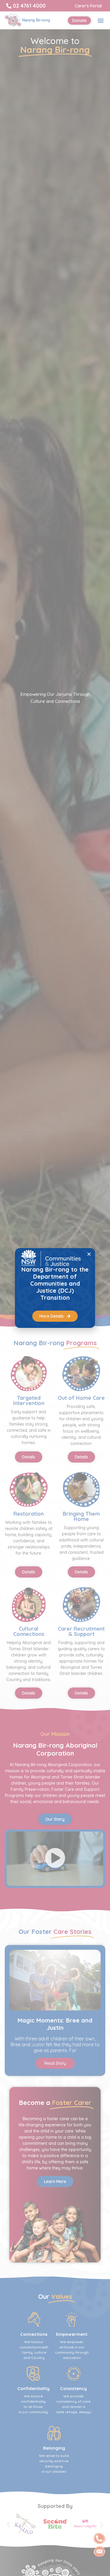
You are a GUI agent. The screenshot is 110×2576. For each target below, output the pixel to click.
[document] (55, 1288)
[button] (89, 1254)
